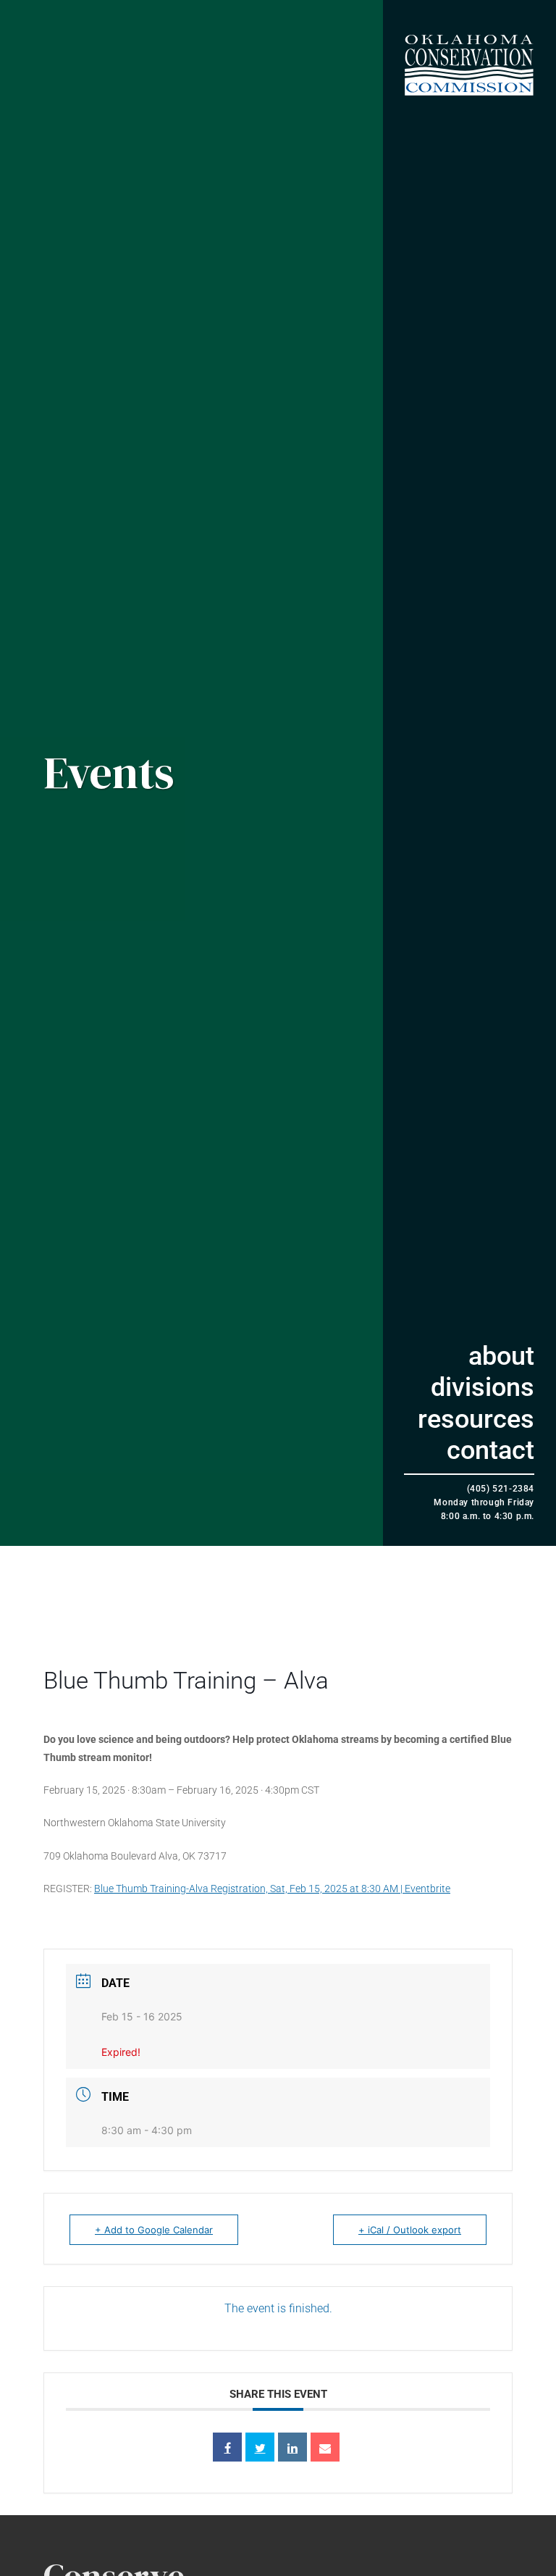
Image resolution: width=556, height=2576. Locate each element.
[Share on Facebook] (227, 2447)
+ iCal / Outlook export (410, 2230)
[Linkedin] (292, 2447)
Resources (476, 1419)
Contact (490, 1450)
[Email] (325, 2447)
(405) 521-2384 (501, 1489)
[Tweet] (260, 2447)
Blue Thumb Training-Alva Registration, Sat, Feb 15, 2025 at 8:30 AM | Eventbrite (272, 1889)
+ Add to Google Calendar (154, 2230)
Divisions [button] (483, 1387)
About (501, 1356)
